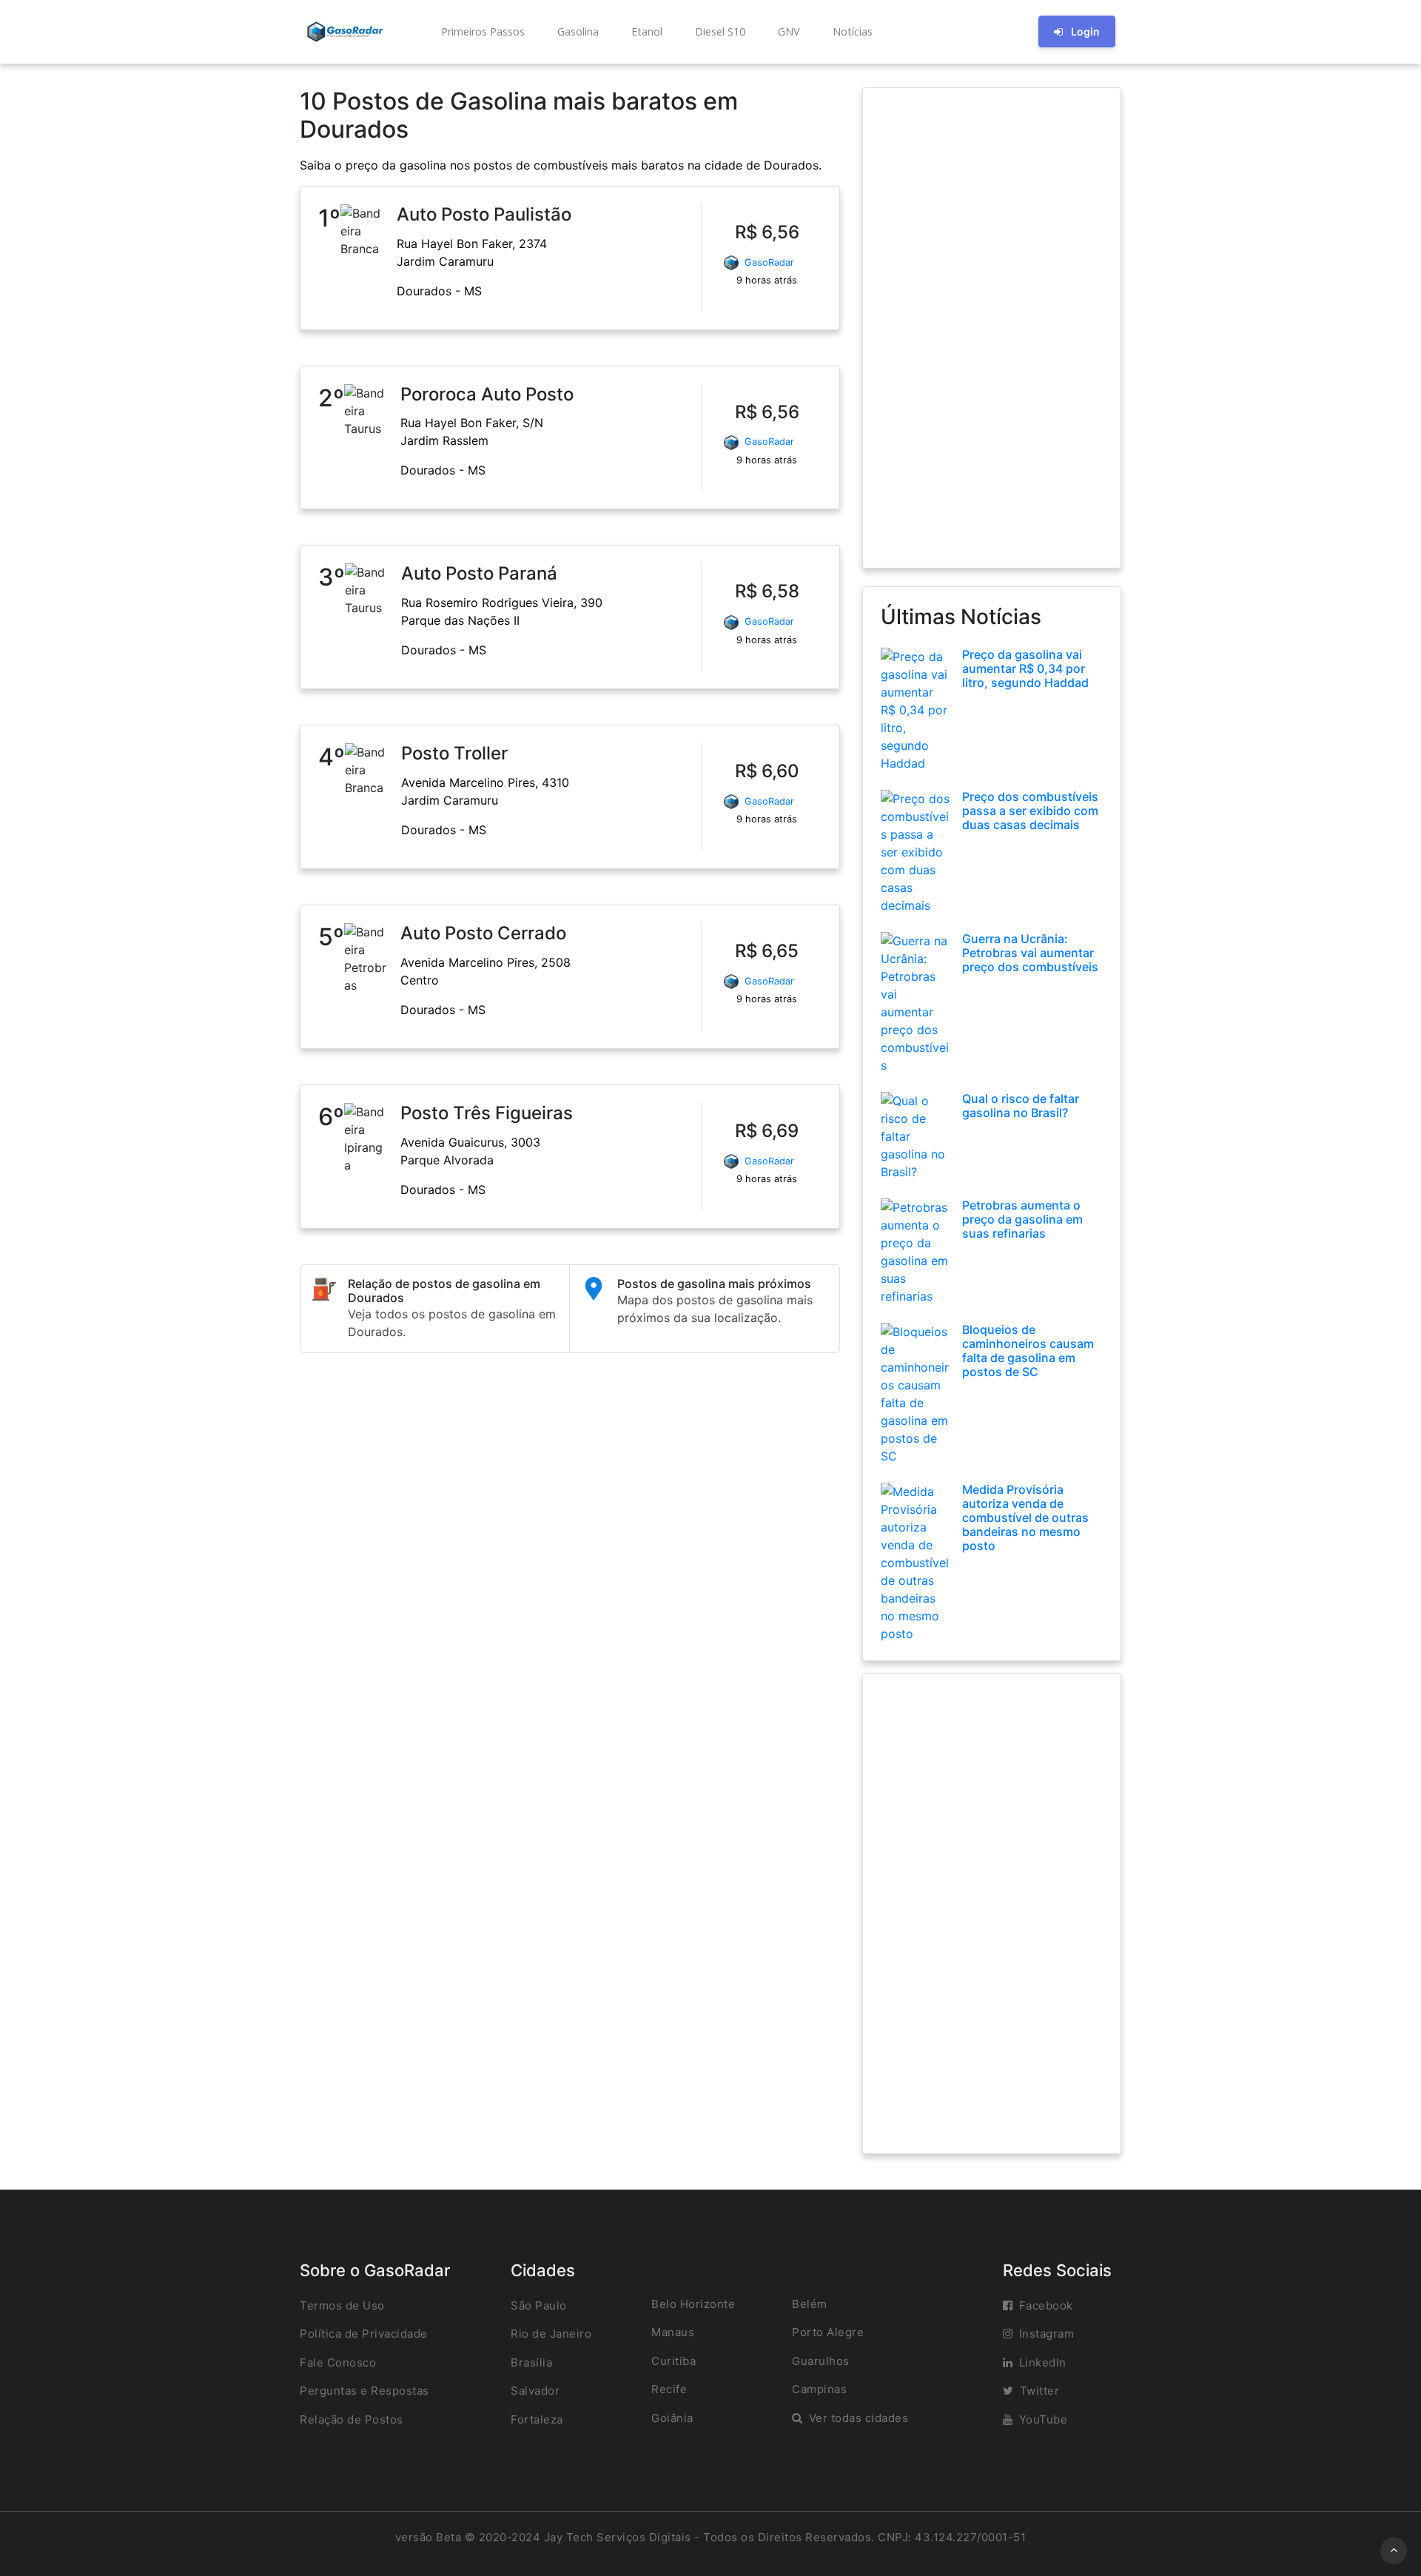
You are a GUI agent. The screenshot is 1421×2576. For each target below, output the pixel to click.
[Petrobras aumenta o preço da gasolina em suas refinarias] (916, 1250)
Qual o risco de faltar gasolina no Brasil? (1021, 1106)
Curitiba (673, 2361)
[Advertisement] (992, 328)
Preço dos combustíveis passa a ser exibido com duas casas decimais (1030, 811)
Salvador (535, 2391)
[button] (481, 32)
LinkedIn (1043, 2362)
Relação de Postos (352, 2419)
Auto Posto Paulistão (484, 214)
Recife (669, 2389)
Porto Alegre (828, 2332)
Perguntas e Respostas (365, 2391)
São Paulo (539, 2305)
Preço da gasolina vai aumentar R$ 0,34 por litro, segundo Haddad (1025, 668)
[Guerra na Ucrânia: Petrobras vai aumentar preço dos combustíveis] (916, 1002)
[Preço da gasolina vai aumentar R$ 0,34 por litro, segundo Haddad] (916, 708)
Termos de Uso (342, 2305)
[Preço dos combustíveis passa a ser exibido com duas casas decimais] (916, 851)
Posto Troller (454, 753)
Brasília (531, 2362)
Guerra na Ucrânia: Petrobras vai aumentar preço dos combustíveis (1030, 953)
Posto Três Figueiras (487, 1113)
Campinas (819, 2389)
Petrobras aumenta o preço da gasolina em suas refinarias (1022, 1219)
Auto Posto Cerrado (483, 933)
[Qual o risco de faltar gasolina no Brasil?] (916, 1135)
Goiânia (672, 2418)
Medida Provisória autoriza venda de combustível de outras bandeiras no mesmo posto (1025, 1518)
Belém (810, 2304)
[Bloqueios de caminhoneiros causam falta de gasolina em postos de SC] (916, 1392)
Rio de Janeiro (551, 2334)
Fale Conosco (338, 2362)
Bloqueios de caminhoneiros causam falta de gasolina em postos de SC (1028, 1351)
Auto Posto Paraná (479, 573)
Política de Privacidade (364, 2334)
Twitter (1040, 2391)
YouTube (1044, 2419)
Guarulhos (821, 2361)
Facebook (1046, 2305)
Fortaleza (537, 2419)
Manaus (673, 2332)
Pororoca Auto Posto (487, 394)
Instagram (1047, 2334)
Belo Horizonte (693, 2304)
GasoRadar (769, 262)
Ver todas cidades (859, 2418)
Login (1085, 31)
